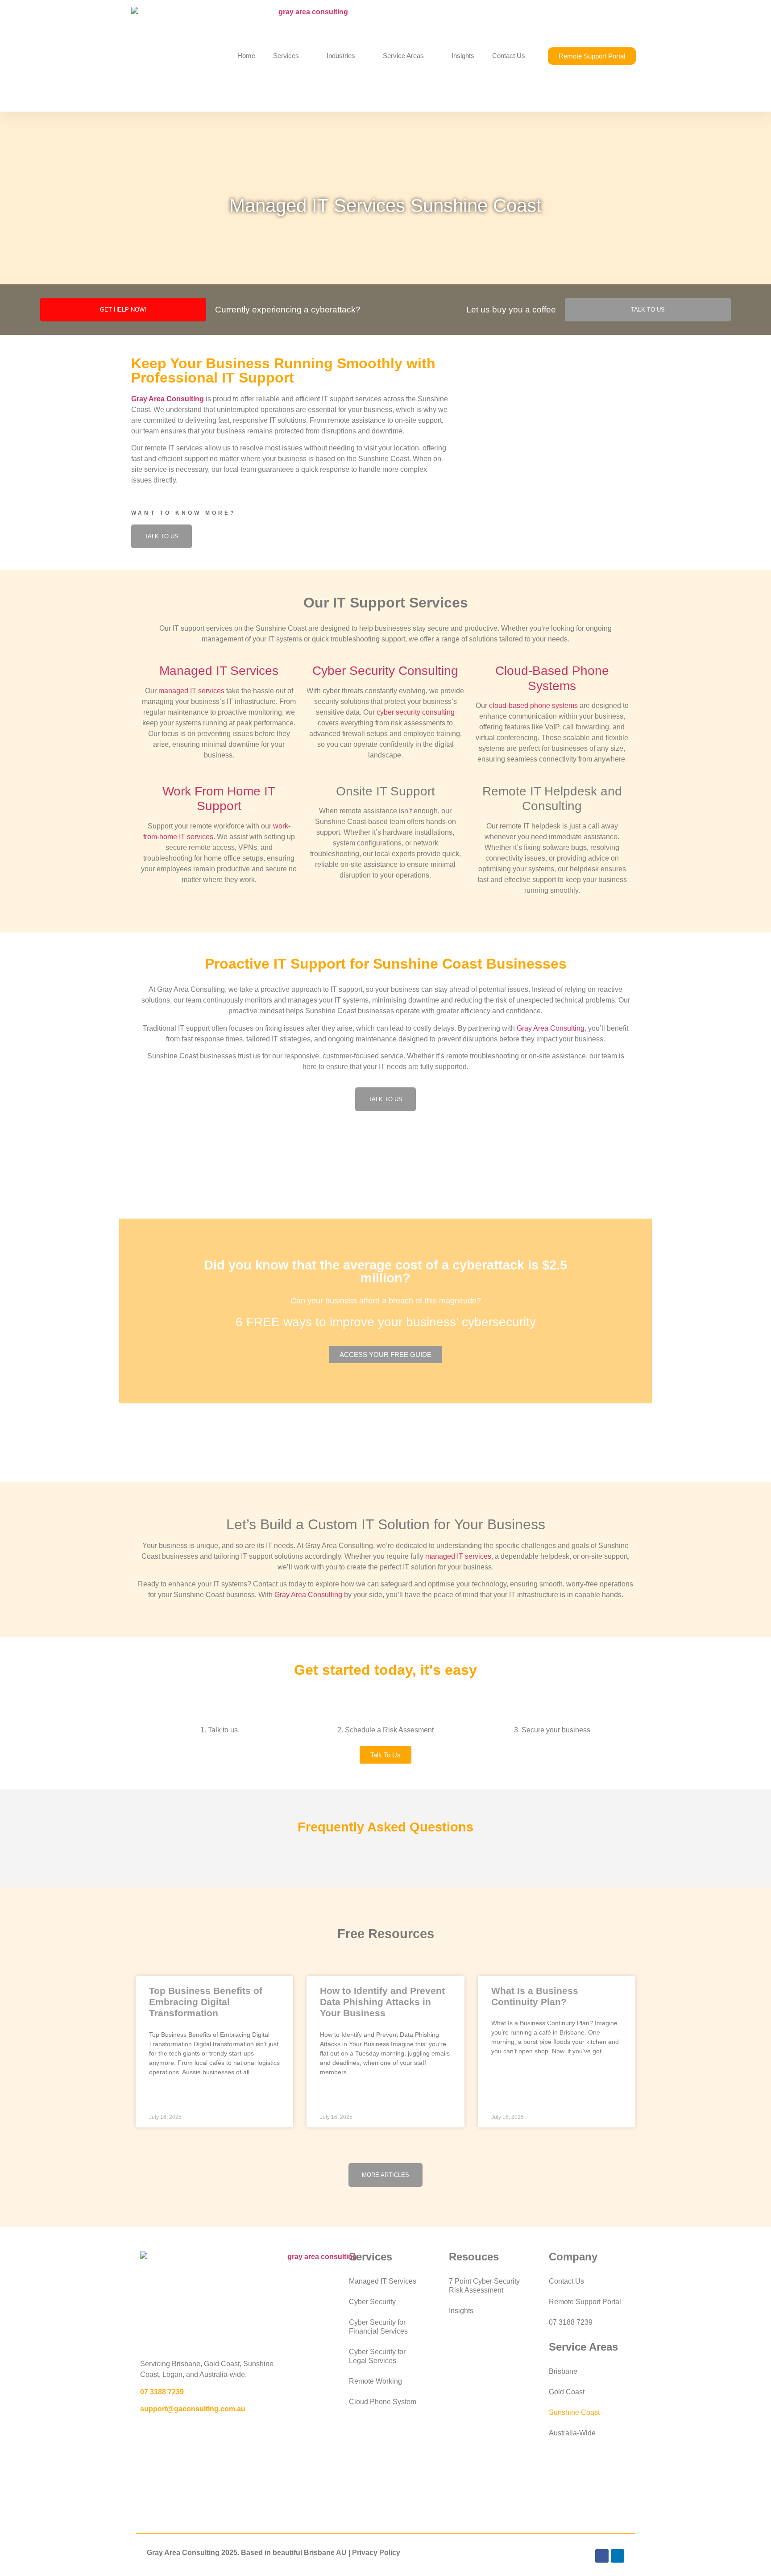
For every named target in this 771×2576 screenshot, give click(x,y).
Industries (341, 56)
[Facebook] (602, 2556)
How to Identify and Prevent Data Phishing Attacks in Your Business (382, 2002)
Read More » (168, 2094)
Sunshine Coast (574, 2412)
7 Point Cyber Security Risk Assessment (484, 2286)
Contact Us (509, 56)
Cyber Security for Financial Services (378, 2327)
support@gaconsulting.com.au (193, 2409)
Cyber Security (372, 2302)
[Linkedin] (618, 2556)
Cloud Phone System (383, 2402)
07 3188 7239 (162, 2392)
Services (286, 56)
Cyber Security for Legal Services (377, 2356)
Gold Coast (567, 2392)
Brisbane (563, 2371)
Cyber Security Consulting (385, 671)
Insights (463, 56)
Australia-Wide (572, 2433)
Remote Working (375, 2381)
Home (246, 56)
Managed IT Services (219, 671)
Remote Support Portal (585, 2302)
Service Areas (403, 56)
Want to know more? (184, 513)
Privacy (365, 2553)
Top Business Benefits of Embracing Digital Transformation (206, 2002)
